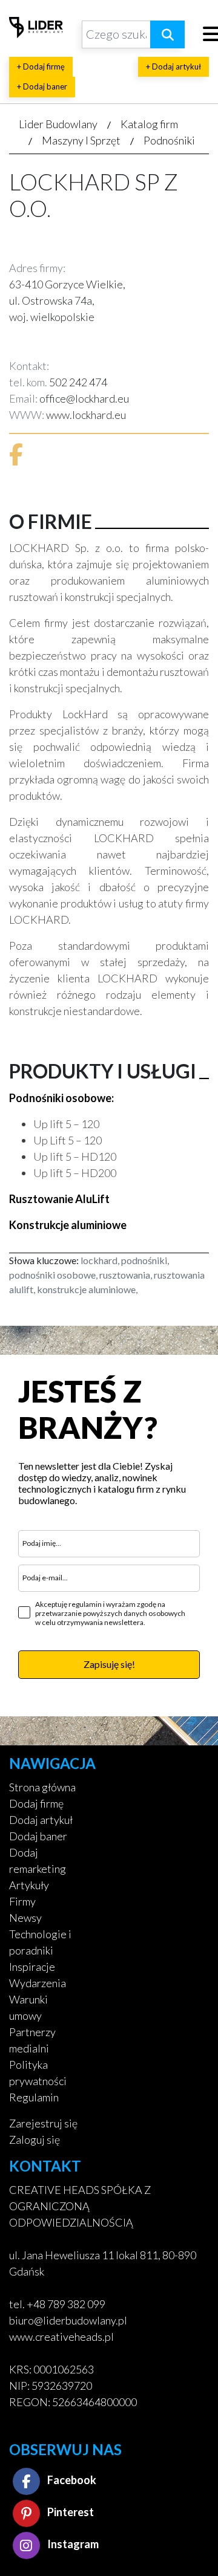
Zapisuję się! (109, 1664)
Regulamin (34, 2097)
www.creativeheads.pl (61, 2337)
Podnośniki (169, 140)
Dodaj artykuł (41, 1820)
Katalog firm (149, 124)
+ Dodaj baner (42, 86)
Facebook (71, 2480)
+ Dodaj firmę (41, 67)
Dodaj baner (38, 1836)
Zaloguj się (35, 2140)
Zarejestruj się (43, 2123)
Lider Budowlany (58, 124)
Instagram (72, 2544)
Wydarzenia (38, 1983)
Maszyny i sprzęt (81, 140)
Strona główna (42, 1787)
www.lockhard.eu (86, 415)
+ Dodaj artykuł (173, 67)
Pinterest (70, 2512)
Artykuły (29, 1885)
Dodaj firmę (36, 1803)
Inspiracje (32, 1967)
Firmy (22, 1901)
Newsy (25, 1918)
